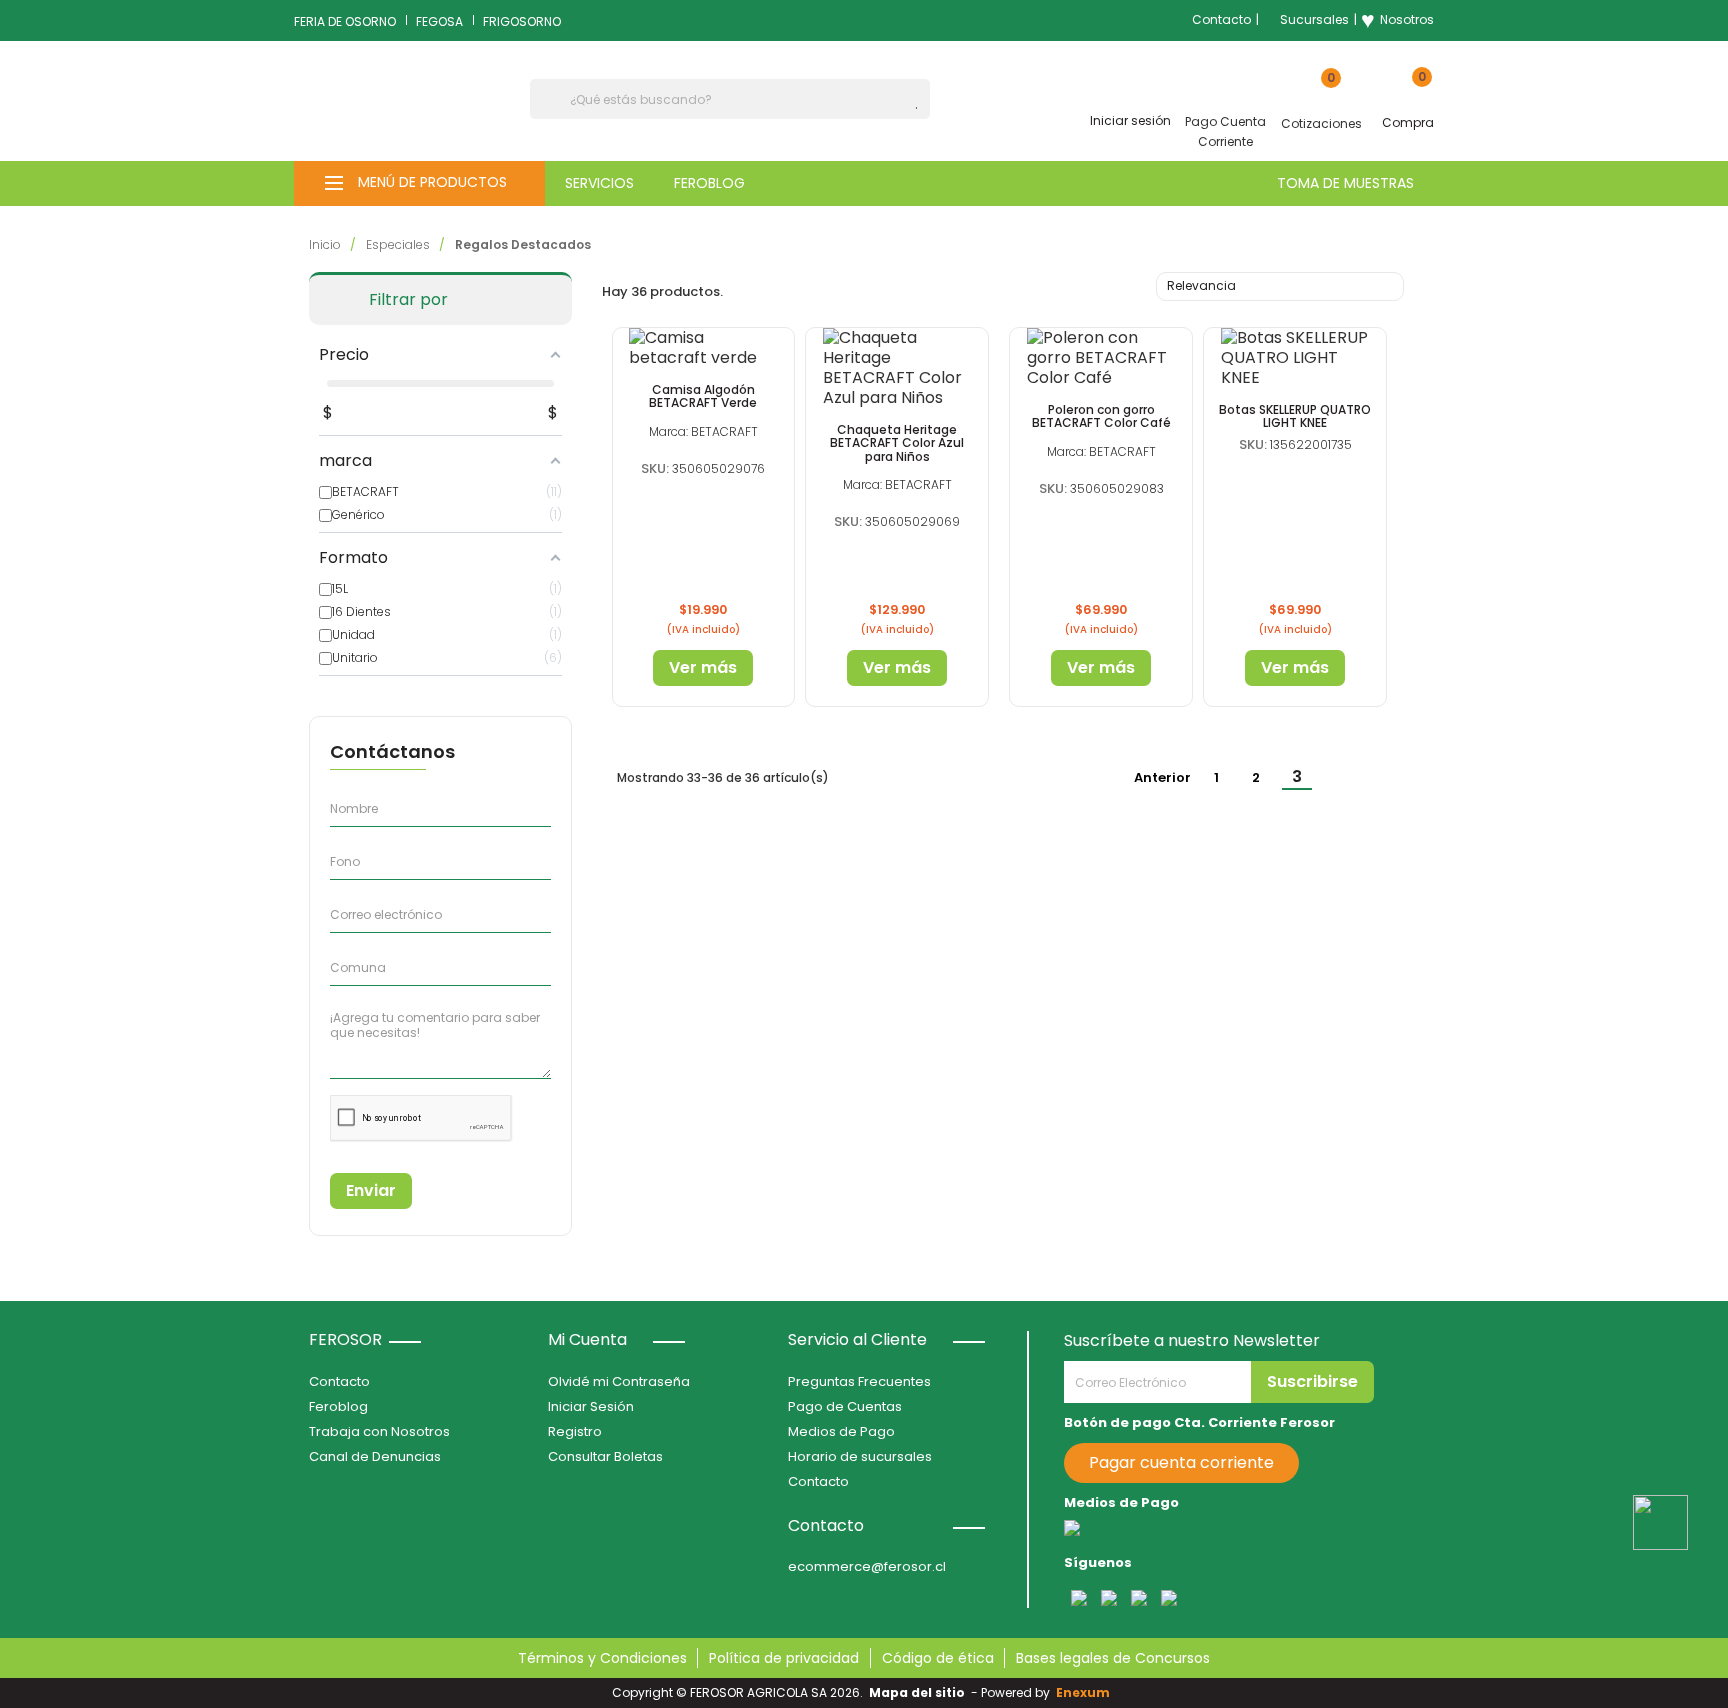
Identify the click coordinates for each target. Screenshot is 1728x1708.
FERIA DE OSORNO (345, 21)
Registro (575, 1431)
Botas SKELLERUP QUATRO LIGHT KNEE (1295, 416)
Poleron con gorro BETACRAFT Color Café (1101, 416)
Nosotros (1397, 20)
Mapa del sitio (917, 1692)
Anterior (1153, 779)
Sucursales (1314, 19)
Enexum (1086, 1692)
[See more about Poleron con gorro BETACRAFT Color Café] (1101, 358)
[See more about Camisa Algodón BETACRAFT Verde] (704, 348)
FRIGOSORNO (522, 21)
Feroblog (338, 1406)
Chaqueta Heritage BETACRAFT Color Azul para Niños (897, 442)
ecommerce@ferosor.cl (867, 1566)
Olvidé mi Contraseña (619, 1381)
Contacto (1221, 19)
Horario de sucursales (860, 1456)
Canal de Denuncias (375, 1456)
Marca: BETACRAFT (703, 431)
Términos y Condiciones (602, 1658)
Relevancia (1277, 288)
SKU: (655, 468)
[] (922, 108)
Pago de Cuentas (845, 1406)
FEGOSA (439, 21)
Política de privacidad (784, 1658)
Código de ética (938, 1658)
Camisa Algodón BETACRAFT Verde (703, 396)
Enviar (371, 1190)
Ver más (703, 667)
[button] (419, 183)
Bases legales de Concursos (1113, 1658)
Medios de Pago (841, 1431)
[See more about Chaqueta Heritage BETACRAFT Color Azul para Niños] (897, 368)
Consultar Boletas (605, 1456)
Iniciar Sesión (591, 1406)
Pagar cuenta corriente (1181, 1462)
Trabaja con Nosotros (379, 1431)
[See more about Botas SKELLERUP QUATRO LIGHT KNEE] (1295, 358)
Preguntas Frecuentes (859, 1381)
